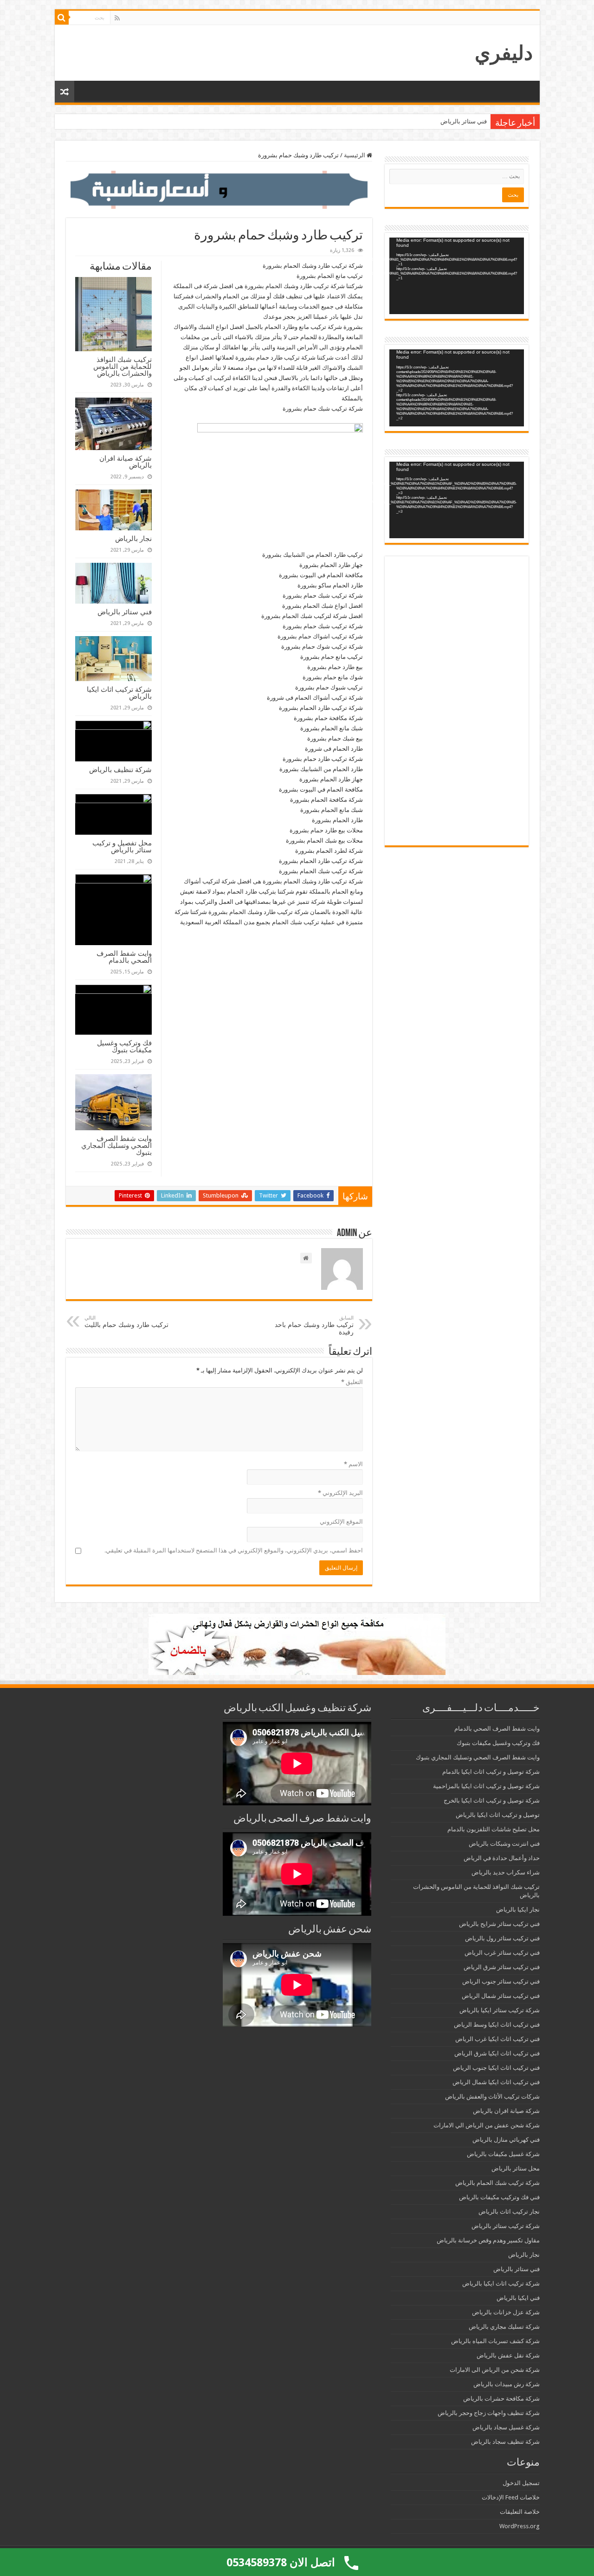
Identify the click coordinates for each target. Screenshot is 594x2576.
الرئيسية (355, 155)
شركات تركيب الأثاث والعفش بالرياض (492, 2096)
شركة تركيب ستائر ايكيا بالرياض (500, 2010)
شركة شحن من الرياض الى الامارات (495, 2370)
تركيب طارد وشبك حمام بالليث (126, 1322)
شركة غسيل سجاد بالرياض (506, 2427)
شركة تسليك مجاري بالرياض (504, 2327)
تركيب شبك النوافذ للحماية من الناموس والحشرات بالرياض (123, 366)
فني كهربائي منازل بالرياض (506, 2140)
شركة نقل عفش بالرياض (508, 2355)
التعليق (352, 1382)
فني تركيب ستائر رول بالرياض (502, 1938)
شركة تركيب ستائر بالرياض (506, 2226)
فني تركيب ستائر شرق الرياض (502, 1967)
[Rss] (117, 18)
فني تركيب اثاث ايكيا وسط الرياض (497, 2025)
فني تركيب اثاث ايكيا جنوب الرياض (496, 2068)
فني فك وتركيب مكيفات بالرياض (499, 2197)
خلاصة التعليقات (520, 2512)
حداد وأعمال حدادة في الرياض (502, 1858)
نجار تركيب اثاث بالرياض (509, 2212)
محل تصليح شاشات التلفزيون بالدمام (494, 1829)
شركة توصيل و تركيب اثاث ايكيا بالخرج (492, 1800)
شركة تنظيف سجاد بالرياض (505, 2442)
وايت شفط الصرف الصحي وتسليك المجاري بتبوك (116, 1145)
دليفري (504, 53)
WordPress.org (520, 2526)
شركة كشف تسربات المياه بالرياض (495, 2341)
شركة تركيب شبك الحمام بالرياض (497, 2183)
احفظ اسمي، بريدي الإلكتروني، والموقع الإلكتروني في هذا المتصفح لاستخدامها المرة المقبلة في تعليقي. (234, 1550)
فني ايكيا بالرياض (518, 2298)
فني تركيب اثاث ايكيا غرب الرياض (497, 2039)
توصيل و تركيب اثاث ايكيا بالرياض (498, 1815)
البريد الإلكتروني (340, 1493)
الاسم (353, 1464)
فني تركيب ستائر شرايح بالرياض (499, 1924)
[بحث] (62, 18)
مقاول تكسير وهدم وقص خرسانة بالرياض (488, 2240)
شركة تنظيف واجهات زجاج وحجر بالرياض (489, 2413)
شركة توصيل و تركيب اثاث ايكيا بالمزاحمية (486, 1786)
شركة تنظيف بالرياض (120, 770)
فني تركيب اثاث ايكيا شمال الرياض (496, 2082)
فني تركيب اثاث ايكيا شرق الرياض (497, 2053)
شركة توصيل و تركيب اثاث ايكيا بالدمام (491, 1772)
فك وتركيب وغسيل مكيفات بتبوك (124, 1046)
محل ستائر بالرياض (516, 2168)
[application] (457, 276)
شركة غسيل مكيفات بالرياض (503, 2154)
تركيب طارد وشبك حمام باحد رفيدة (314, 1325)
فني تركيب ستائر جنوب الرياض (501, 1981)
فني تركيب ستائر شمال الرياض (501, 1996)
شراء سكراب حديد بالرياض (506, 1872)
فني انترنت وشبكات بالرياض (504, 1844)
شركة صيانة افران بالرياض (126, 462)
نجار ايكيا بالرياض (518, 1909)
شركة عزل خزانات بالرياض (506, 2312)
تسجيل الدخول (521, 2483)
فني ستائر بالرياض (464, 121)
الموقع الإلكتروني (341, 1522)
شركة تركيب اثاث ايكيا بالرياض (119, 693)
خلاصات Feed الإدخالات (511, 2497)
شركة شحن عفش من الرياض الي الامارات (487, 2125)
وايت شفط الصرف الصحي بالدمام (124, 957)
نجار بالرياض (133, 538)
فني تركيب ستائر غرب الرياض (502, 1953)
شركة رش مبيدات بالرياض (507, 2384)
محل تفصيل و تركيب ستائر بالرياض (122, 846)
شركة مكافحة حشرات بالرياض (501, 2399)
